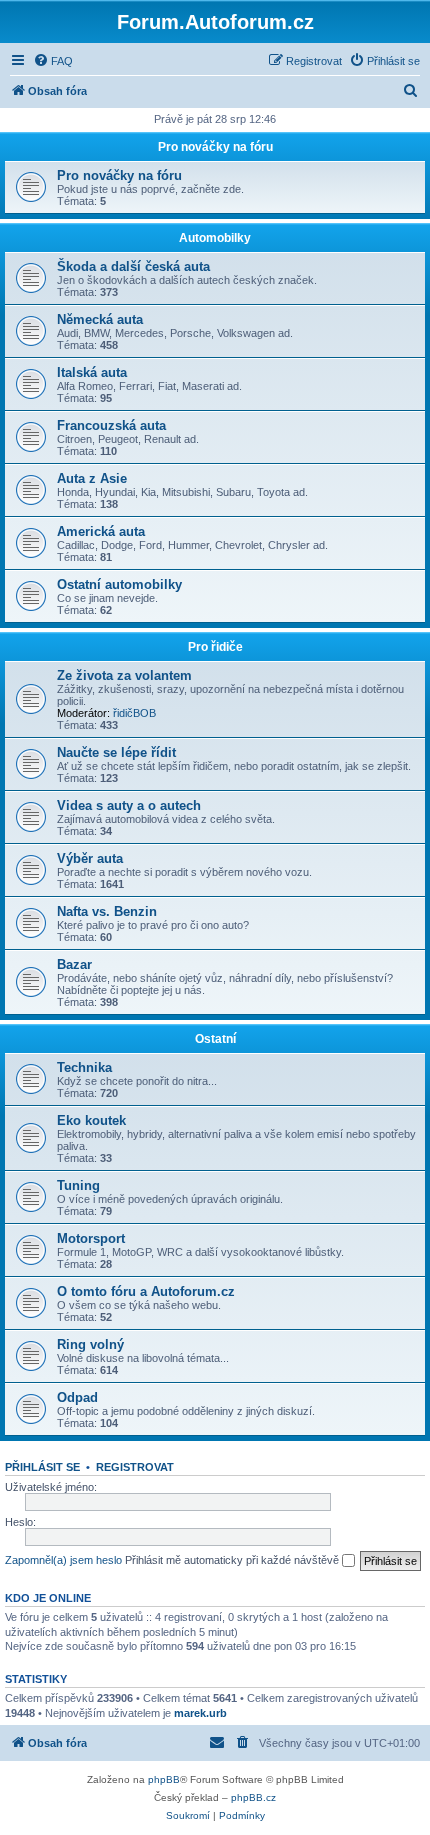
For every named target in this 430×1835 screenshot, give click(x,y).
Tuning (78, 1185)
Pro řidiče (215, 647)
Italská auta (92, 372)
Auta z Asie (92, 478)
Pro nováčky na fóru (215, 147)
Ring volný (90, 1344)
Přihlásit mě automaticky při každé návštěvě (233, 1560)
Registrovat (135, 1467)
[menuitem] (53, 61)
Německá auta (100, 319)
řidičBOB (134, 713)
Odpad (77, 1397)
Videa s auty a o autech (129, 805)
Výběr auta (90, 858)
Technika (84, 1067)
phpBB (164, 1779)
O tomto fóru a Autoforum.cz (146, 1291)
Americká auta (101, 531)
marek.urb (200, 1713)
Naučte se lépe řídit (116, 752)
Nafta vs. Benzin (107, 911)
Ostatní (215, 1039)
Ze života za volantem (124, 675)
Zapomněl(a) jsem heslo (63, 1560)
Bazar (74, 964)
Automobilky (215, 238)
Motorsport (91, 1238)
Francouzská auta (111, 425)
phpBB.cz (253, 1797)
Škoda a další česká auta (133, 266)
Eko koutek (91, 1120)
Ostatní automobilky (119, 584)
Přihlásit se (42, 1467)
